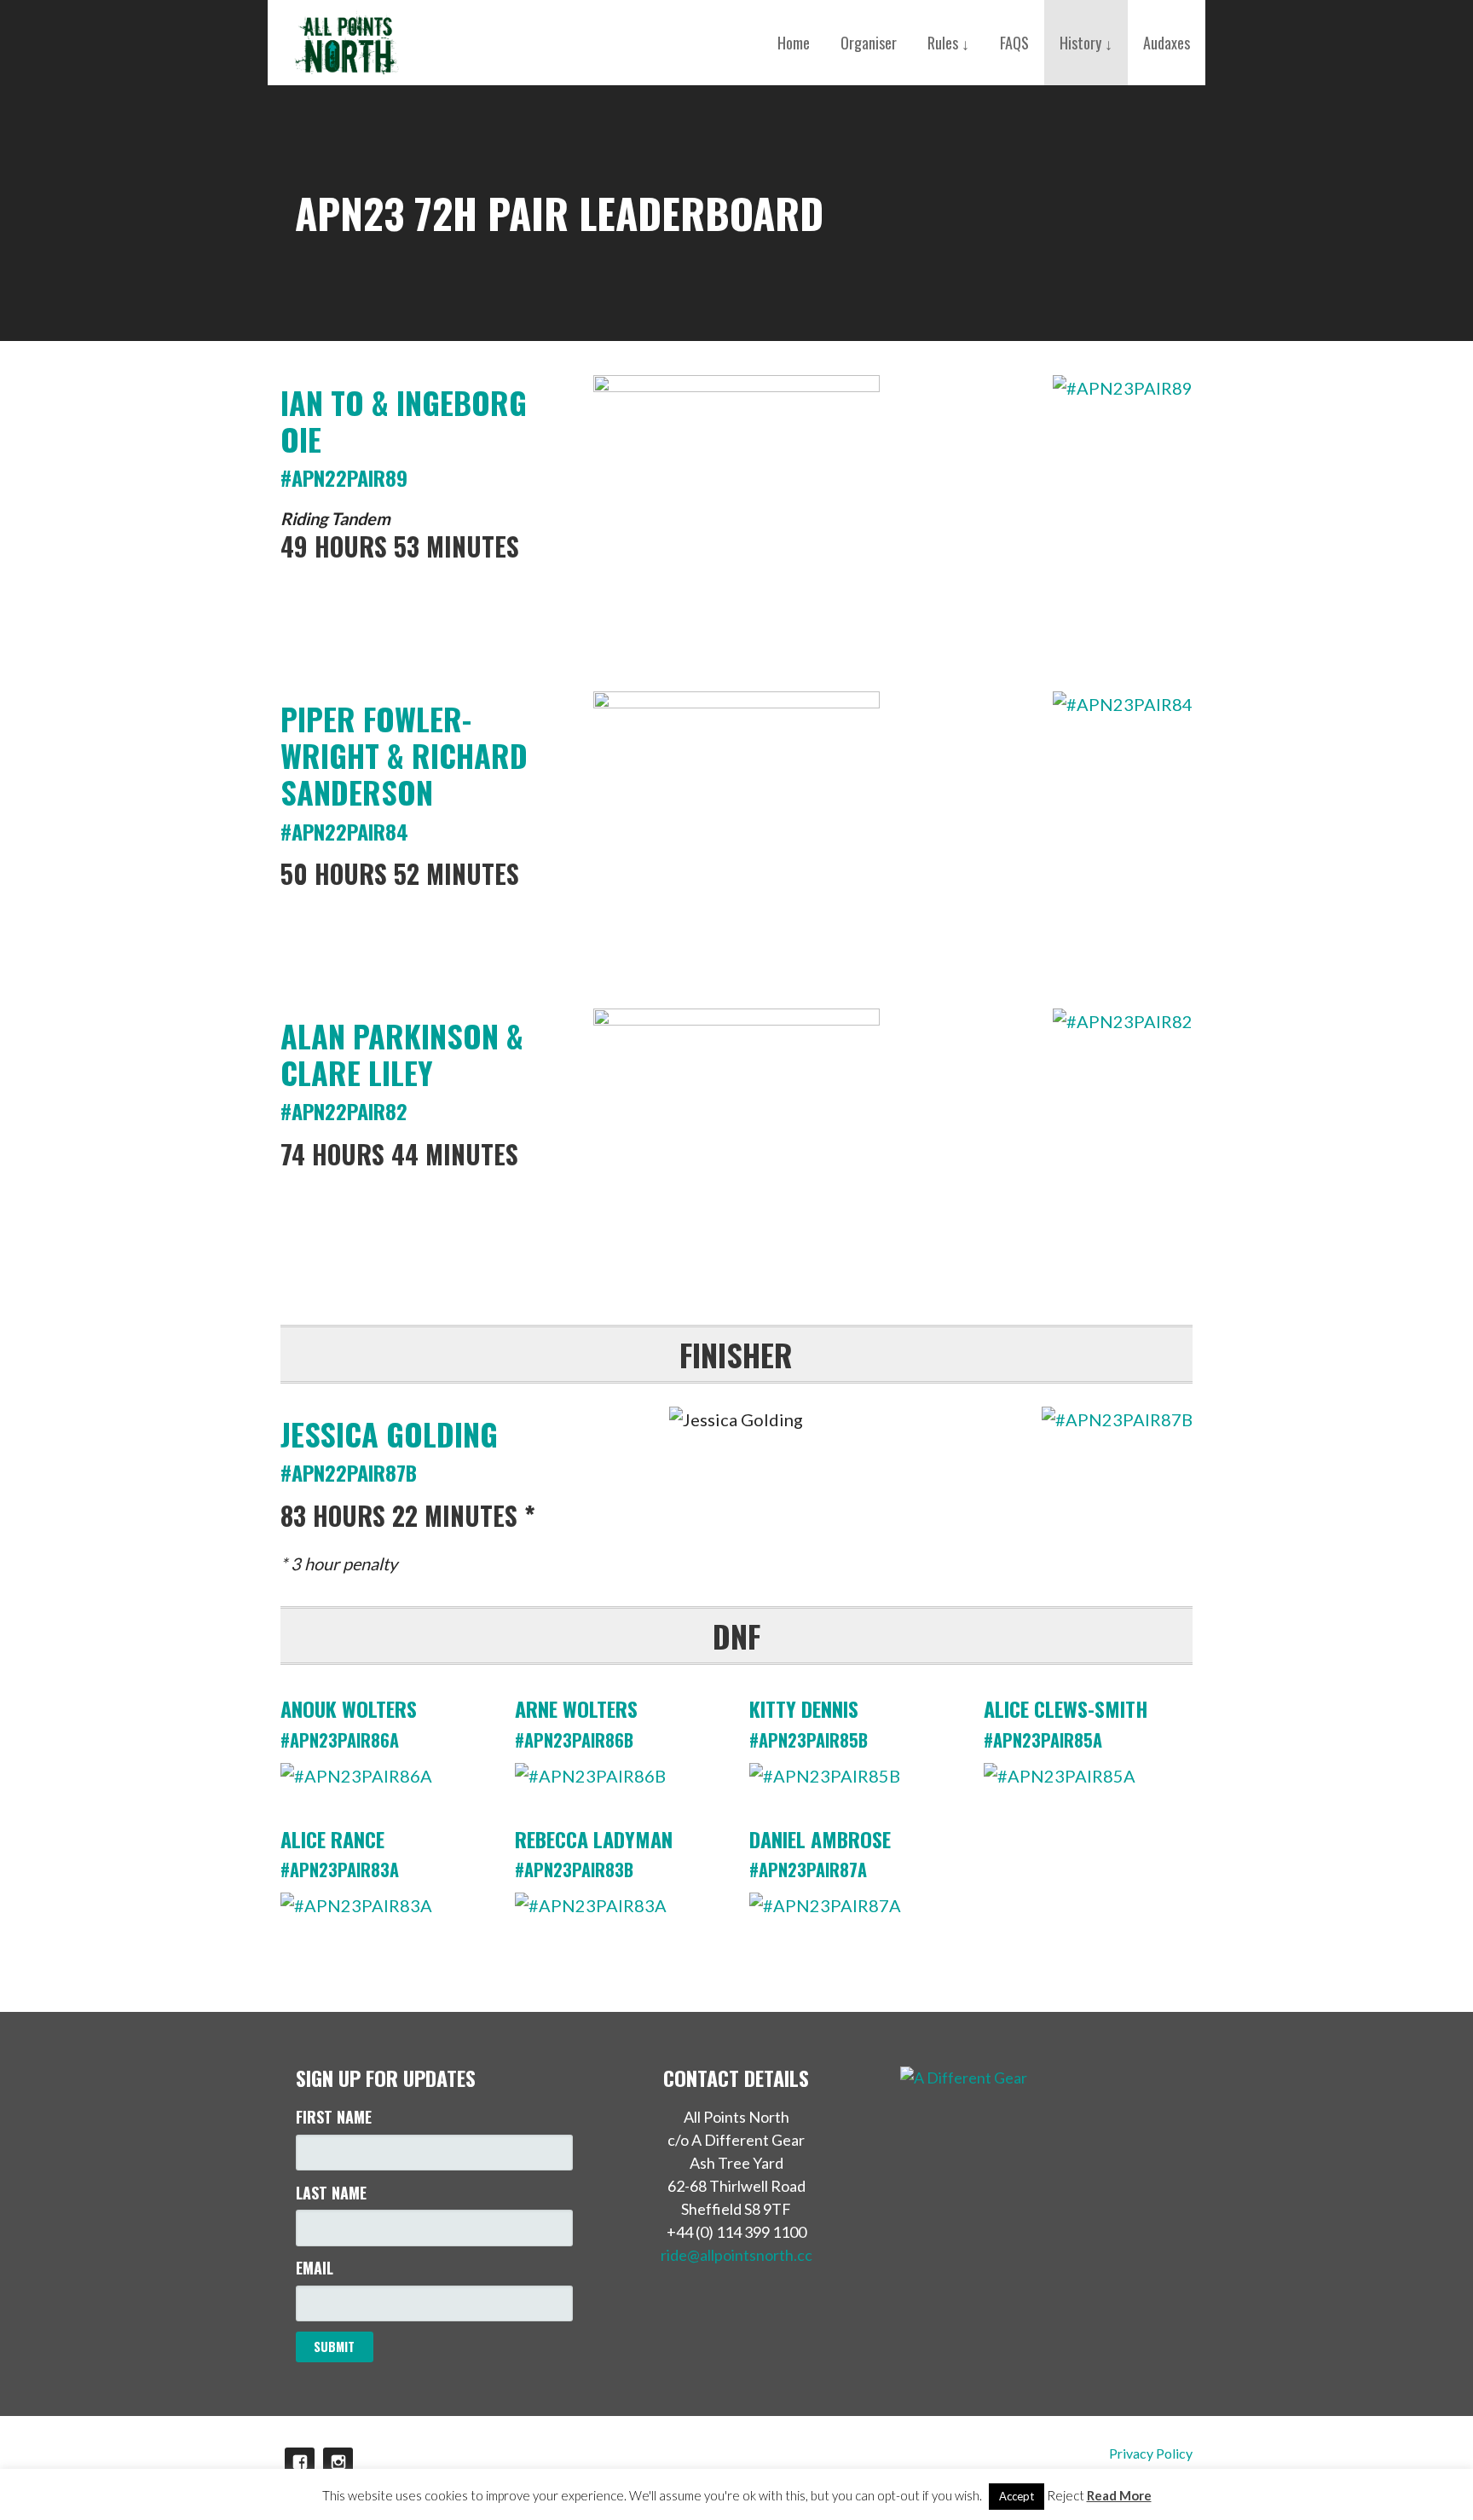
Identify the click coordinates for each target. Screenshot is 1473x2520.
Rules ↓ (948, 43)
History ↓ (1086, 43)
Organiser (869, 43)
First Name (334, 2117)
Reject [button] (1066, 2495)
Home (794, 43)
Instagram (338, 2462)
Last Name (331, 2193)
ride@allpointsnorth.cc (736, 2255)
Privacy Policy (1150, 2453)
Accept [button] (1017, 2496)
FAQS (1014, 43)
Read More (1119, 2495)
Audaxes (1167, 43)
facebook (300, 2462)
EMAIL (315, 2268)
